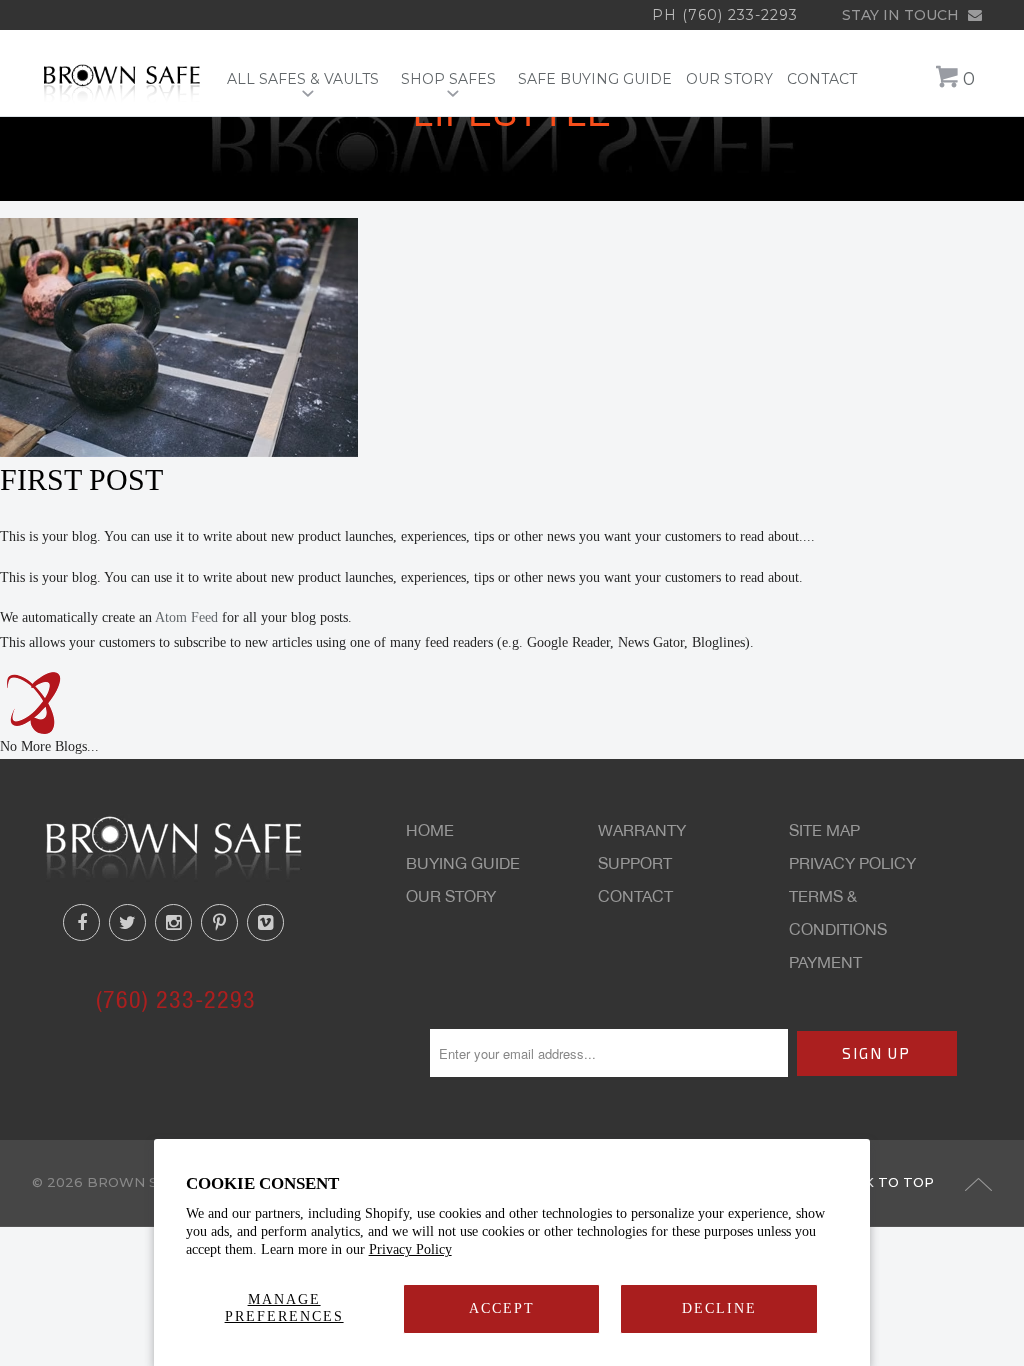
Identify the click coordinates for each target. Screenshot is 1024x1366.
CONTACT (822, 80)
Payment (825, 962)
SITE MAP (824, 830)
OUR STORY (729, 80)
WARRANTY (642, 830)
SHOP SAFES (452, 80)
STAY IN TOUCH (902, 15)
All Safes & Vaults (307, 80)
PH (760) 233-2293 (725, 15)
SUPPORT (635, 863)
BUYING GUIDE (463, 863)
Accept (502, 1308)
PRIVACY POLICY (852, 863)
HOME (430, 830)
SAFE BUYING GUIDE (595, 80)
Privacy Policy (410, 1249)
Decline (719, 1308)
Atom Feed (186, 617)
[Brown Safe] (122, 82)
